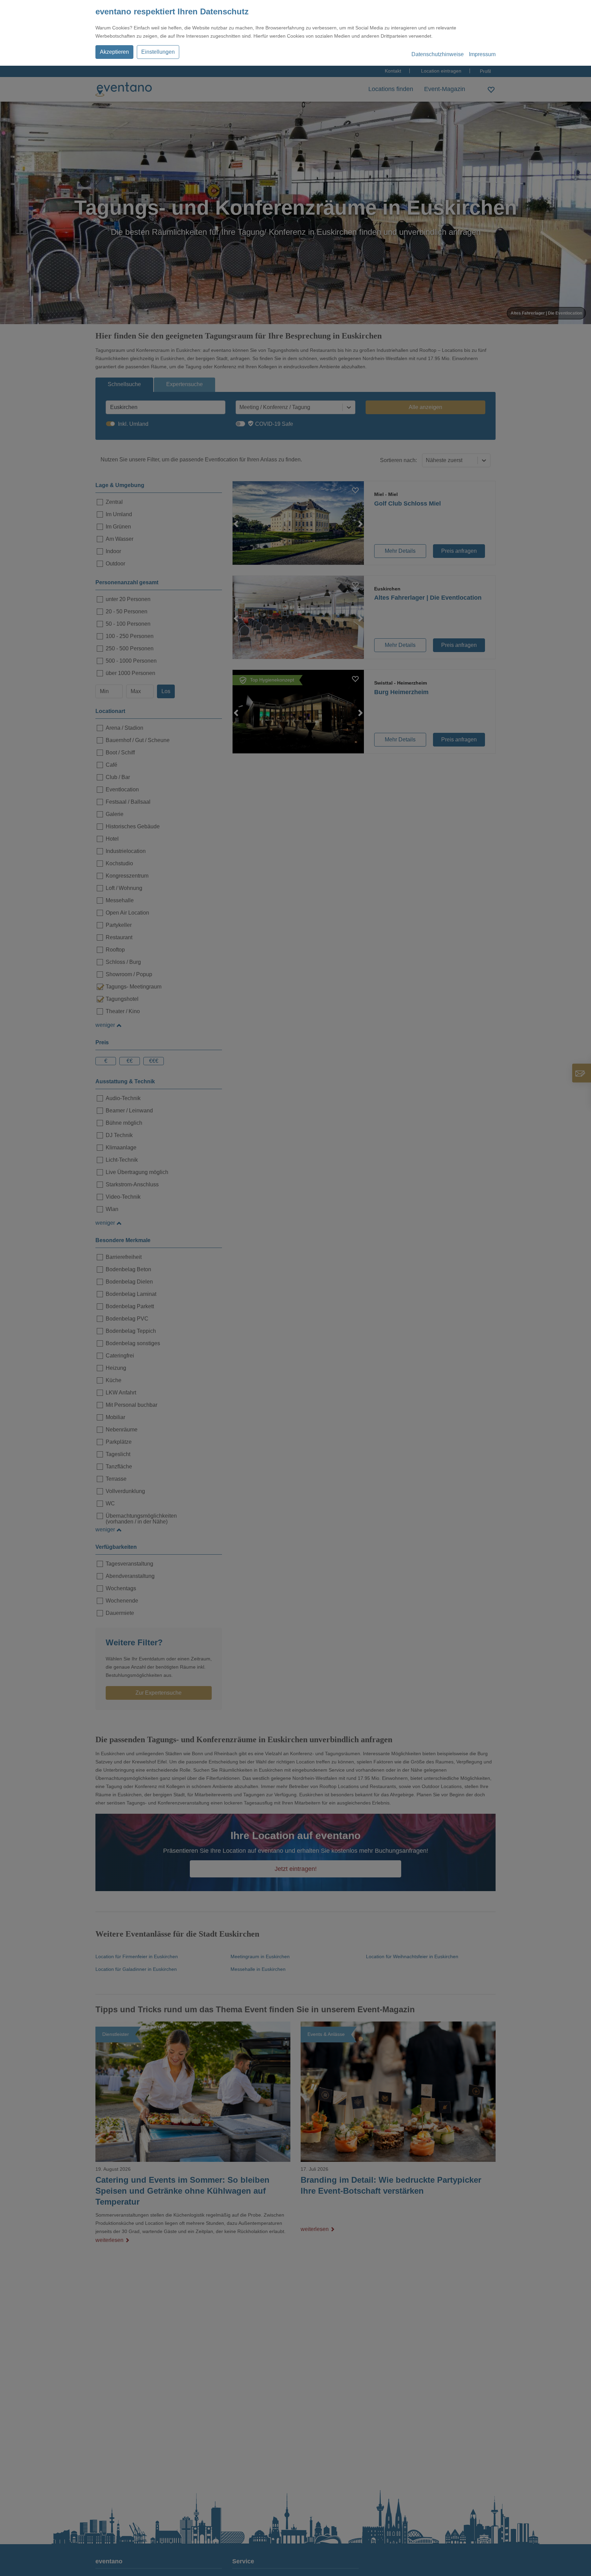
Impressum (482, 54)
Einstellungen (158, 52)
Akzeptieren (114, 52)
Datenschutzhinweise (438, 54)
